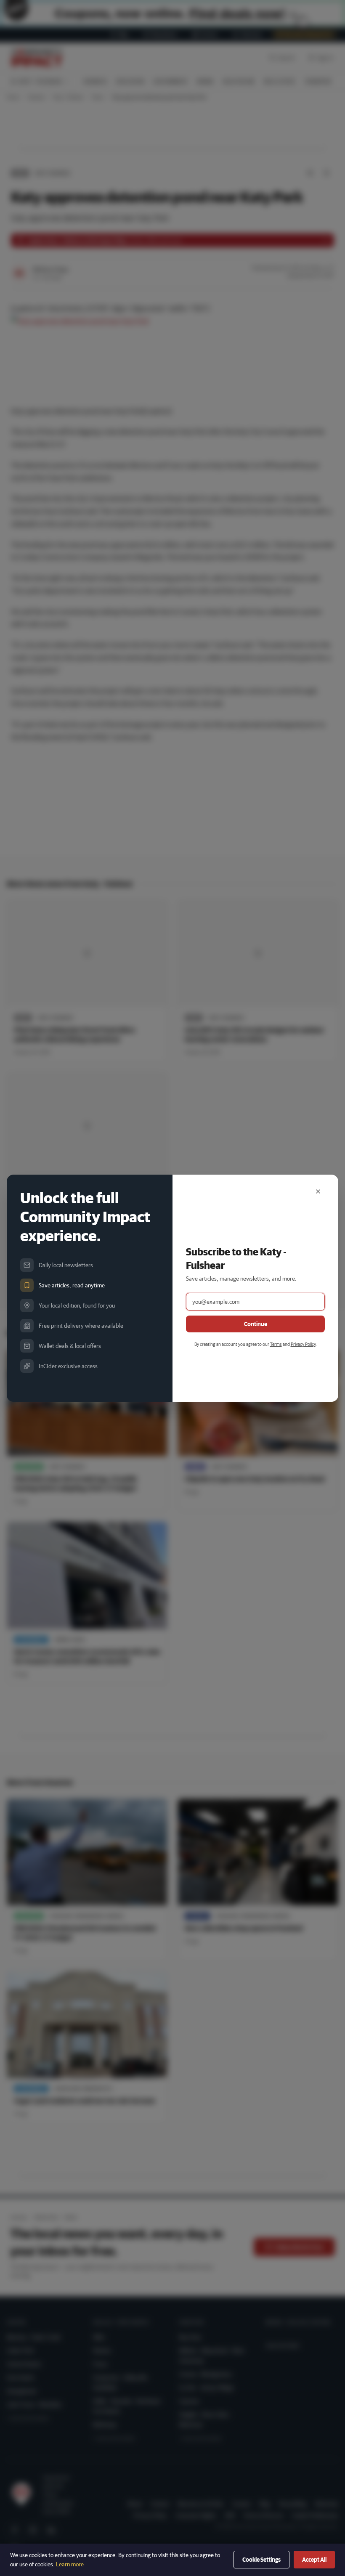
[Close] (318, 1191)
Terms (276, 1344)
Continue (256, 1324)
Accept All (314, 2560)
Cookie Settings (261, 2560)
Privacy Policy (303, 1344)
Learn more (70, 2564)
